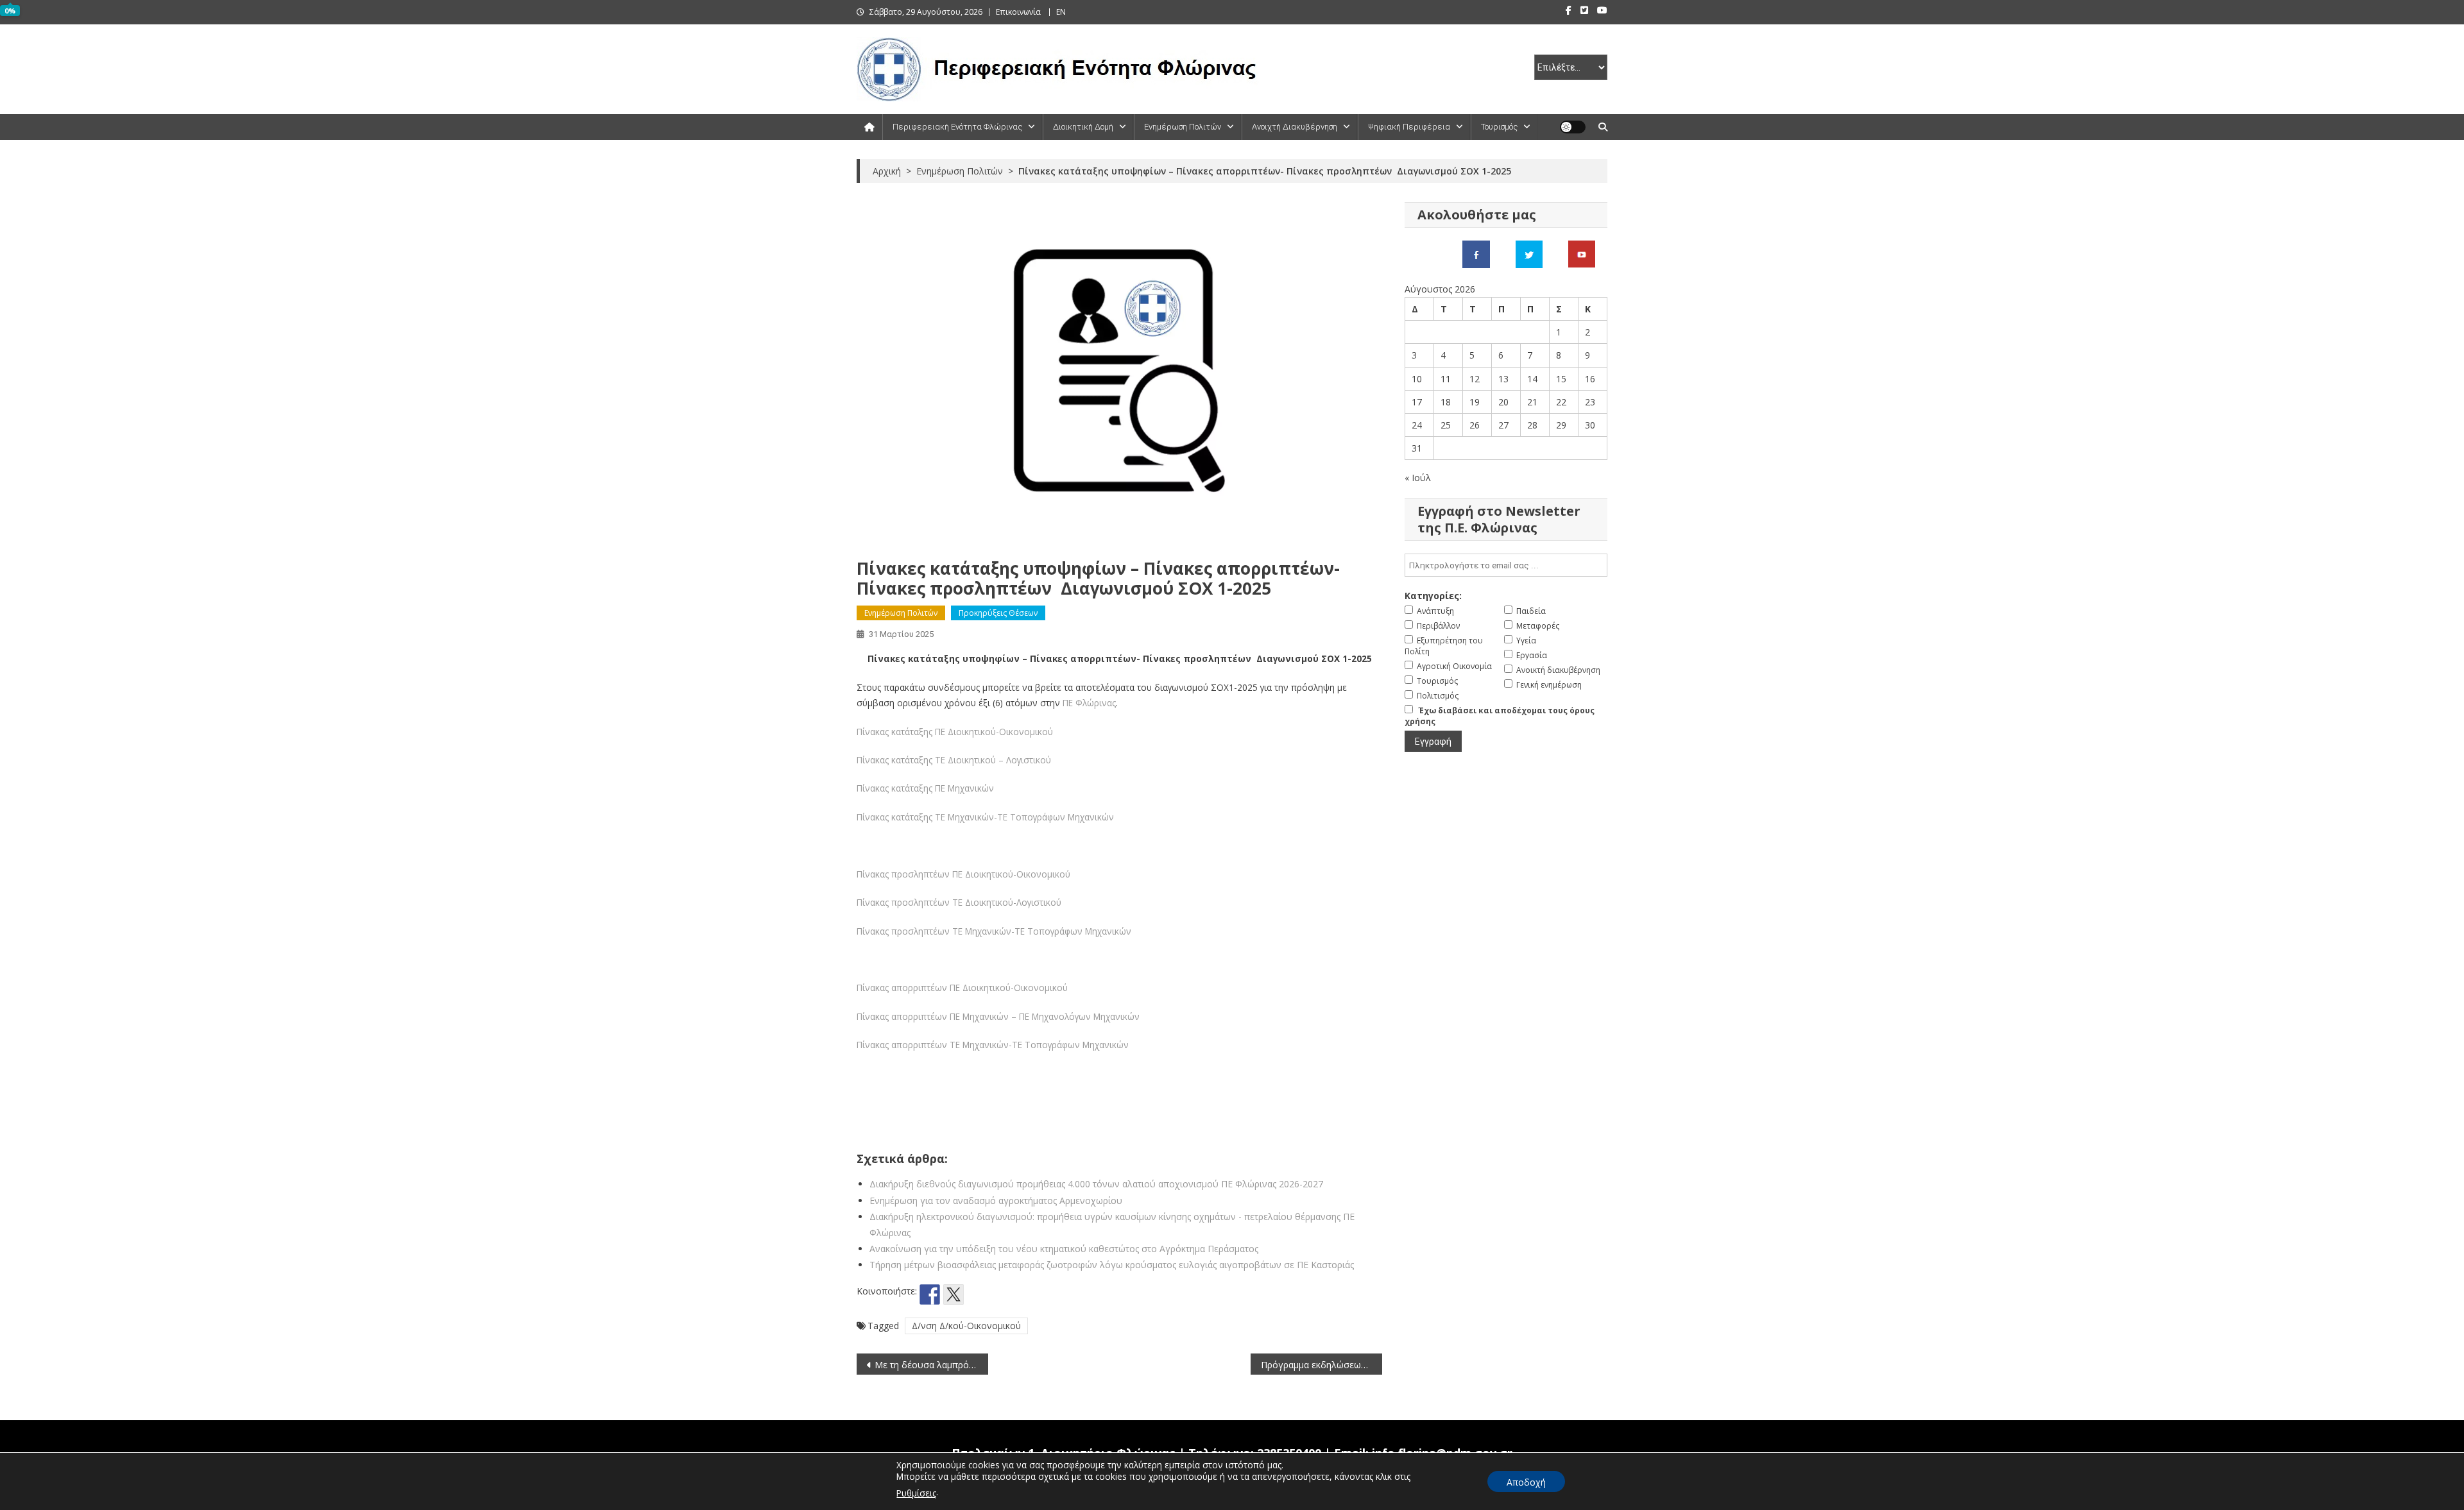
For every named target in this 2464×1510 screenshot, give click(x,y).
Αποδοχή (1526, 1482)
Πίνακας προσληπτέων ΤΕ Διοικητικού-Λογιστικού (959, 902)
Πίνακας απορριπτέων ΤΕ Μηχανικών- (934, 1045)
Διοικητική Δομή (1083, 127)
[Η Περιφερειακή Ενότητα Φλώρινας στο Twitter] (1529, 253)
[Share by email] (1025, 1294)
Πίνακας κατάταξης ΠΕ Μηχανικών (925, 788)
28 (1532, 425)
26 (1475, 425)
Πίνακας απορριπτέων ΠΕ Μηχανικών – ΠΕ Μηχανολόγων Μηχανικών (998, 1016)
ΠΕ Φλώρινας (1089, 703)
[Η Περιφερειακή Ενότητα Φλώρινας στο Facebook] (1476, 253)
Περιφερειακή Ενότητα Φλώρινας (957, 127)
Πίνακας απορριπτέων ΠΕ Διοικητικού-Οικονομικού (962, 988)
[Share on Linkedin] (1001, 1294)
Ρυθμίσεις (916, 1493)
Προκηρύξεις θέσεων (998, 613)
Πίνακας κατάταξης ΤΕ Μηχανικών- (927, 817)
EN (1061, 12)
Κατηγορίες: (1433, 596)
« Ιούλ (1418, 478)
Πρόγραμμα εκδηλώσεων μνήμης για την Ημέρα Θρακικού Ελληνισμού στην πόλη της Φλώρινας (1322, 1365)
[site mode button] (1573, 127)
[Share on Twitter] (954, 1294)
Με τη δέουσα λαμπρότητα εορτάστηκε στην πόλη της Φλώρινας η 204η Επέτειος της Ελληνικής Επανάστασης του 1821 (931, 1365)
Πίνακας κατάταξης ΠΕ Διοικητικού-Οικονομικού (955, 732)
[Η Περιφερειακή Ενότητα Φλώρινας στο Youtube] (1582, 253)
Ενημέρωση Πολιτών (1183, 127)
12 (1475, 379)
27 (1503, 425)
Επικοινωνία (1018, 12)
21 (1532, 402)
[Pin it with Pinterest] (977, 1294)
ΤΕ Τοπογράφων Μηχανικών (1056, 817)
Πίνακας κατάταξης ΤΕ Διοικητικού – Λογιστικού (954, 760)
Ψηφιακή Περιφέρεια (1409, 127)
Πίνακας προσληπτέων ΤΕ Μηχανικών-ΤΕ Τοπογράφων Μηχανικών (994, 931)
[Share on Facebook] (930, 1294)
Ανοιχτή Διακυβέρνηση (1295, 127)
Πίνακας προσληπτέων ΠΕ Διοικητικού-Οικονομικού (963, 874)
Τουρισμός (1499, 127)
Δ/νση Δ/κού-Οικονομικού (966, 1326)
